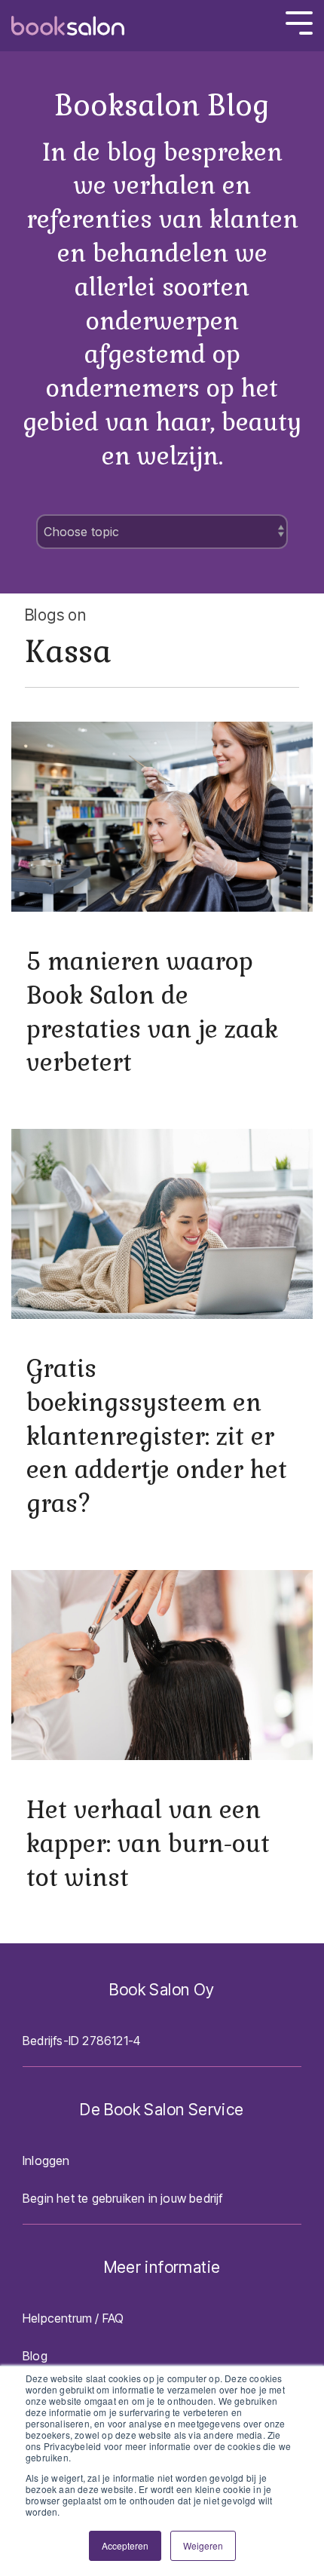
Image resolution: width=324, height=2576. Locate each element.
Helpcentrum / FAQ (73, 2318)
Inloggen (46, 2160)
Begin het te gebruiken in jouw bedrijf (123, 2198)
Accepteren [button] (125, 2545)
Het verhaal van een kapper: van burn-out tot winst (148, 1843)
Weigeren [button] (203, 2545)
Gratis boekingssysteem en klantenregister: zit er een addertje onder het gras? (157, 1436)
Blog (35, 2356)
